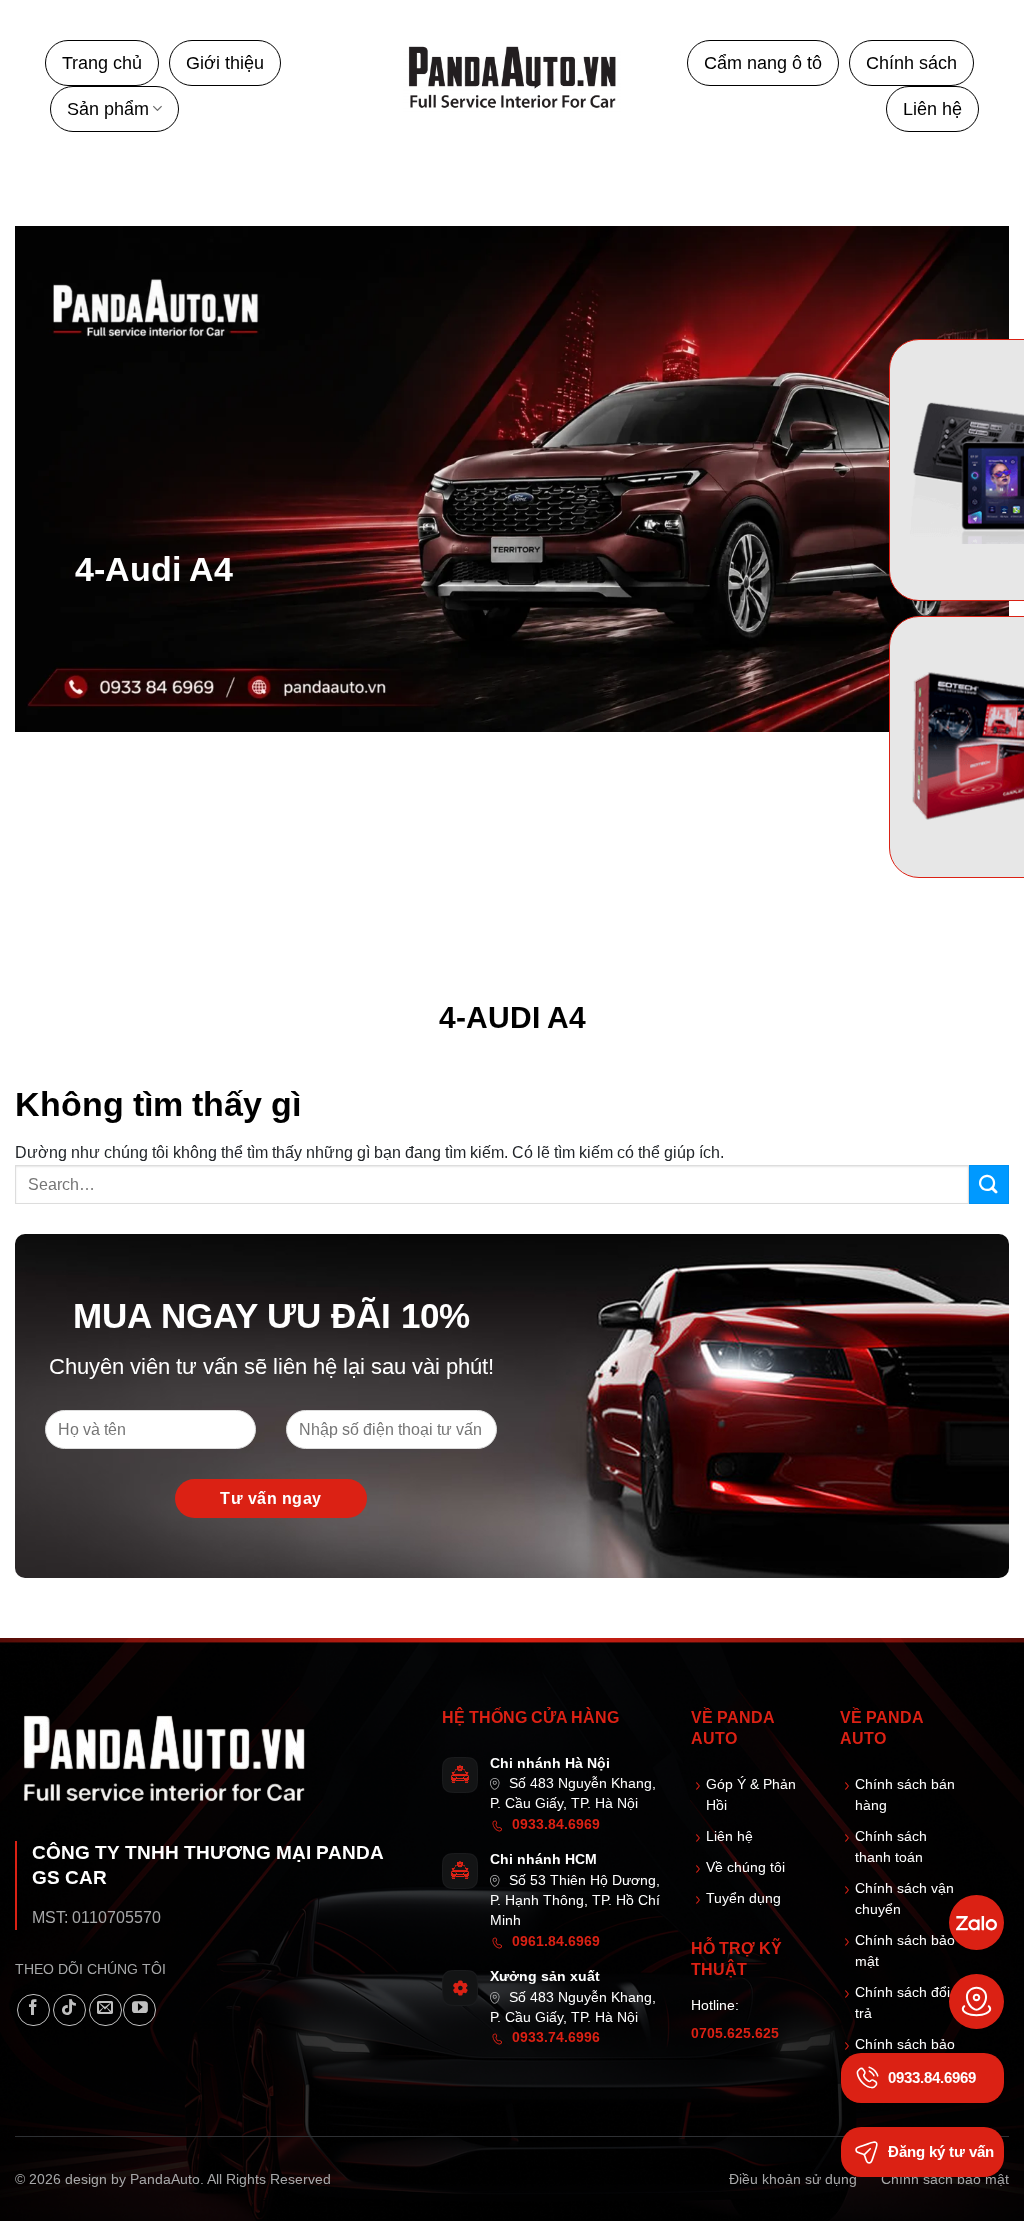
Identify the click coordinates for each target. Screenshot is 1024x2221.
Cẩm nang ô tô (763, 63)
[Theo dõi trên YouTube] (139, 2010)
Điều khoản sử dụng (793, 2179)
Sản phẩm (108, 109)
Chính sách (911, 63)
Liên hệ (932, 109)
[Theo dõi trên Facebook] (33, 2010)
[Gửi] (989, 1184)
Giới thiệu (225, 63)
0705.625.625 (735, 2033)
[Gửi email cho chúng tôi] (105, 2010)
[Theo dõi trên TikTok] (69, 2010)
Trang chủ (102, 63)
